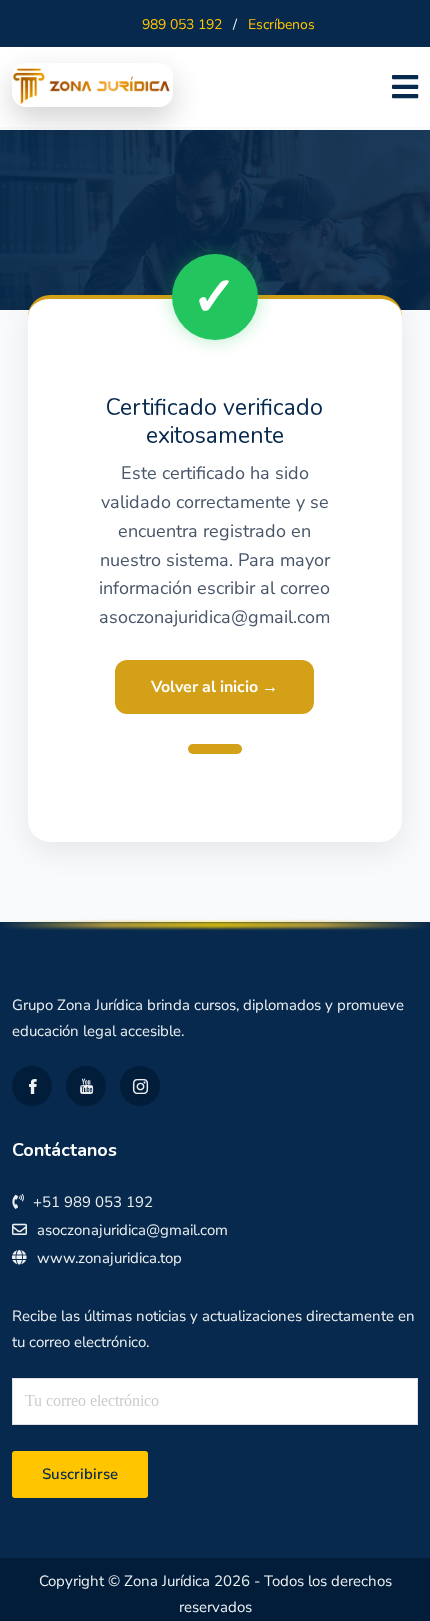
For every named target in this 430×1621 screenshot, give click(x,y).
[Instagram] (140, 1086)
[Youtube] (86, 1086)
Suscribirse (80, 1474)
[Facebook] (32, 1086)
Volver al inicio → (214, 687)
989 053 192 (182, 24)
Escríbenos (281, 24)
